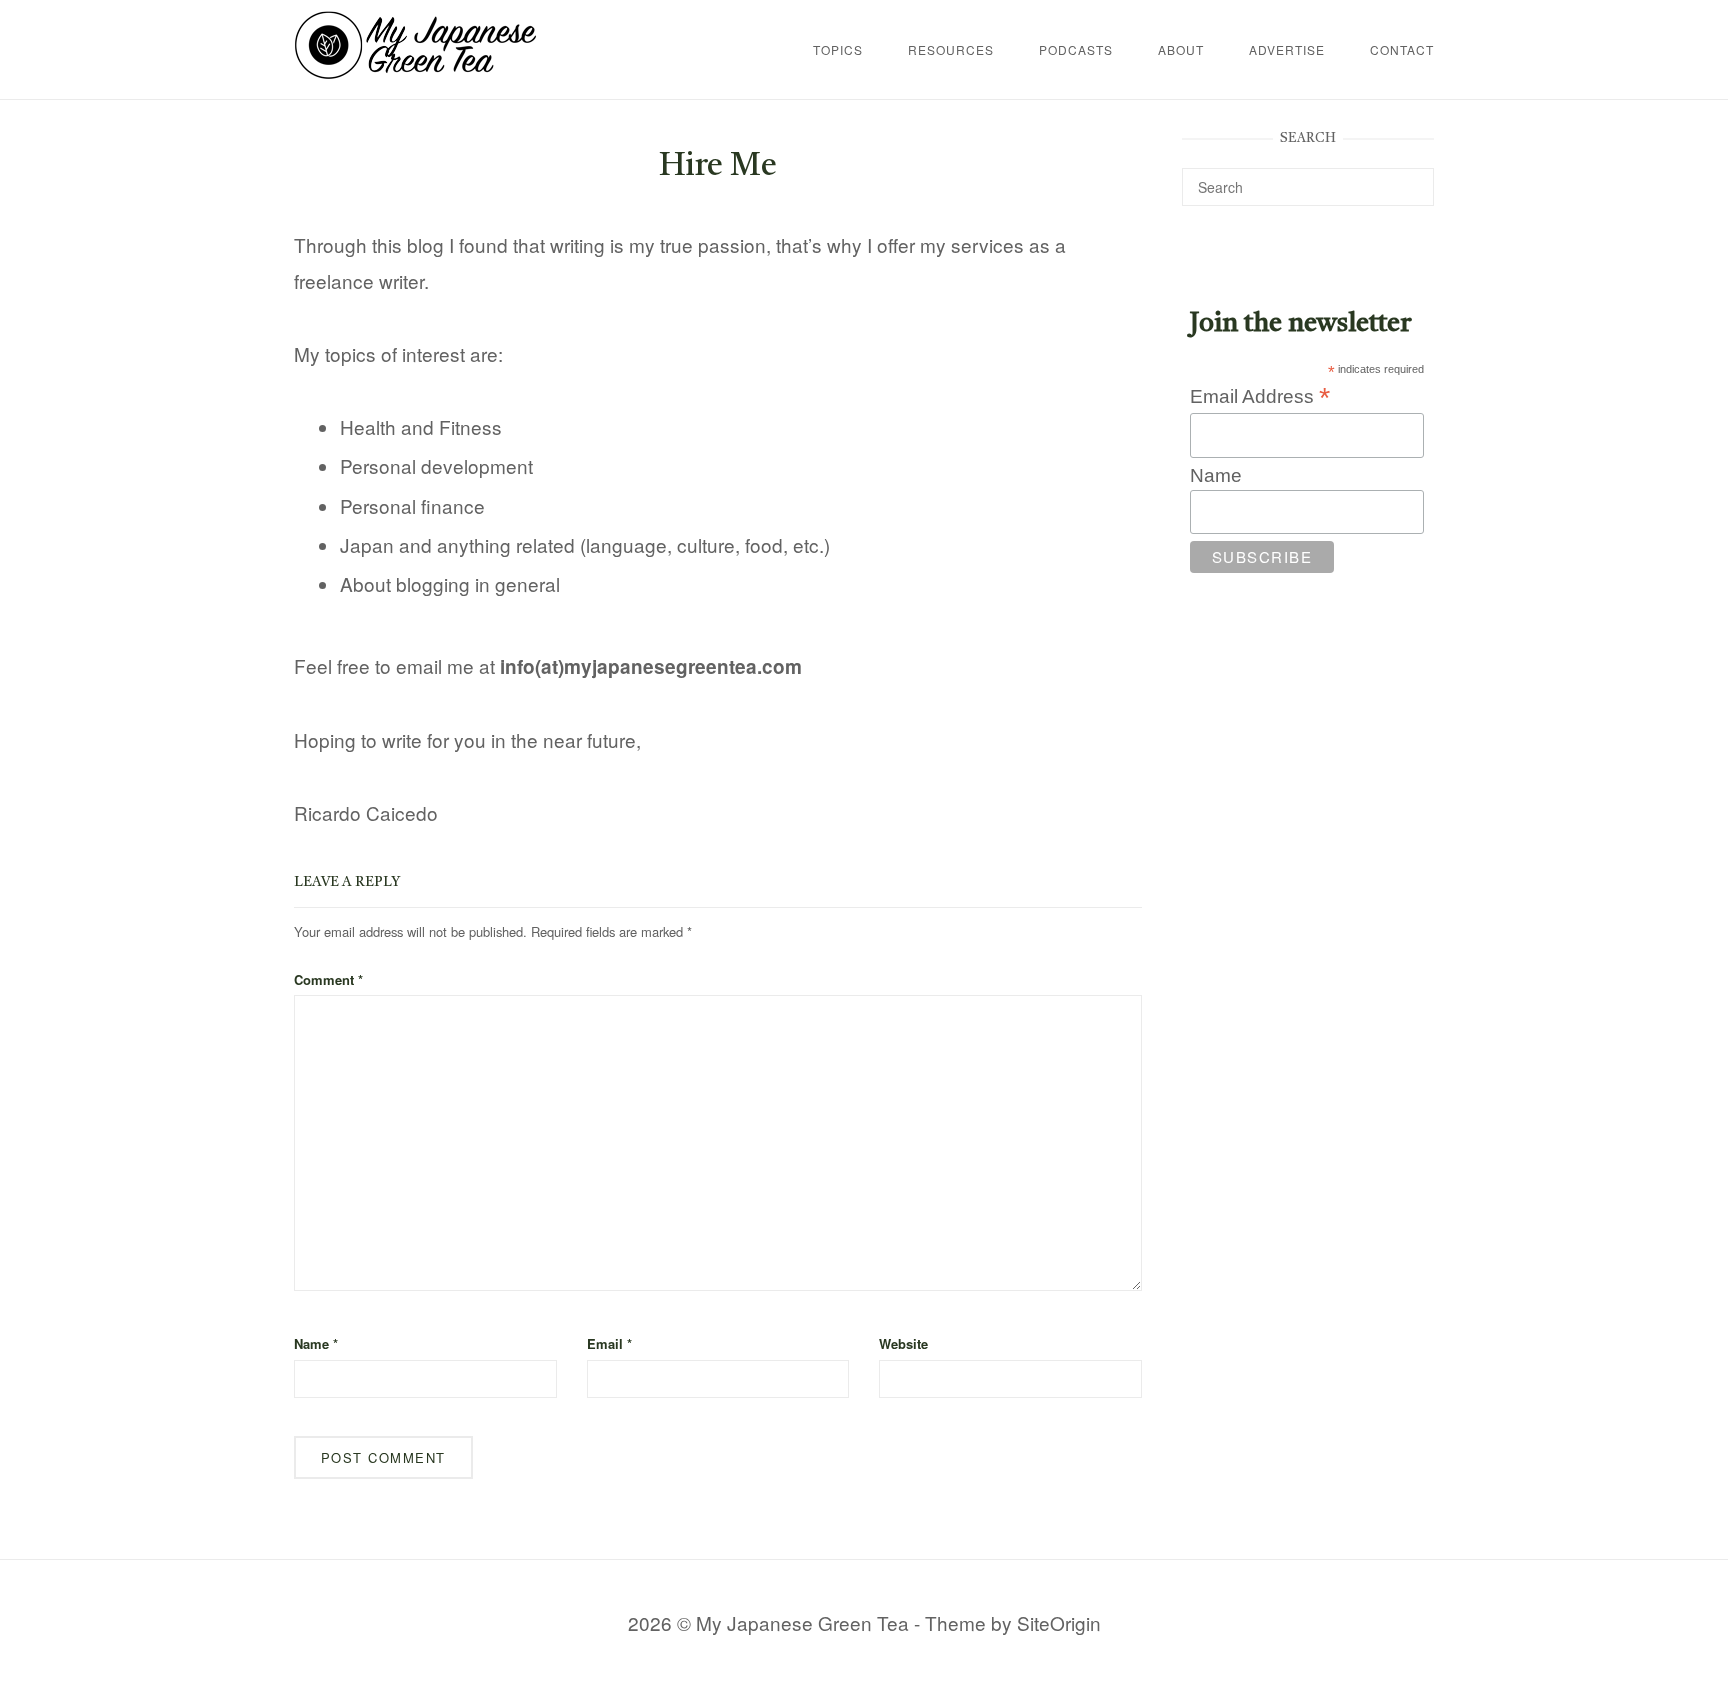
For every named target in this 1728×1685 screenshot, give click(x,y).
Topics (838, 49)
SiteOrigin (1059, 1622)
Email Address (1260, 396)
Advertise (1287, 49)
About (1181, 49)
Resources (951, 49)
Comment (328, 979)
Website (903, 1343)
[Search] (1411, 178)
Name (316, 1343)
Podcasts (1076, 49)
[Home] (415, 71)
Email (609, 1343)
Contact (1402, 49)
